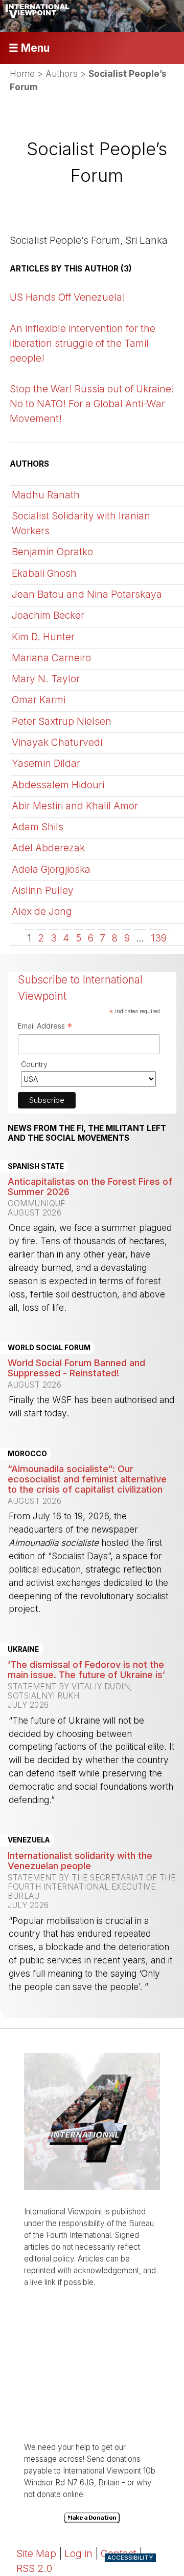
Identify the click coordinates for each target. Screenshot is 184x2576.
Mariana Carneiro (51, 658)
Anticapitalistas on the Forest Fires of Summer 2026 (90, 1186)
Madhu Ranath (46, 495)
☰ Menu (29, 48)
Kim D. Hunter (43, 637)
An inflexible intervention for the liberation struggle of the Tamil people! (83, 343)
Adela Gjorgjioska (51, 869)
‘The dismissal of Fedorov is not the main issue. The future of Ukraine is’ (86, 1669)
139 (159, 938)
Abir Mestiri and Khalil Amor (75, 806)
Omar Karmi (39, 700)
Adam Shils (38, 827)
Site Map (36, 2553)
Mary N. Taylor (46, 679)
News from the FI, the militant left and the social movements (87, 1133)
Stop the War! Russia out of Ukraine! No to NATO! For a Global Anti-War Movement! (92, 404)
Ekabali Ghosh (44, 573)
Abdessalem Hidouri (58, 785)
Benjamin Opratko (52, 552)
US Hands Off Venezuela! (67, 297)
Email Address (45, 1027)
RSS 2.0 (34, 2568)
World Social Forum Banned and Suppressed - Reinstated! (76, 1368)
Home (22, 74)
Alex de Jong (42, 911)
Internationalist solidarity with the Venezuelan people (80, 1860)
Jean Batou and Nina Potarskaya (87, 594)
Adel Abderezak (48, 848)
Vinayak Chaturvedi (57, 742)
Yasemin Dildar (46, 763)
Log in (78, 2553)
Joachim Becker (48, 615)
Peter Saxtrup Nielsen (62, 721)
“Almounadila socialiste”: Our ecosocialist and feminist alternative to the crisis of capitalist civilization (87, 1479)
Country (34, 1064)
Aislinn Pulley (43, 890)
